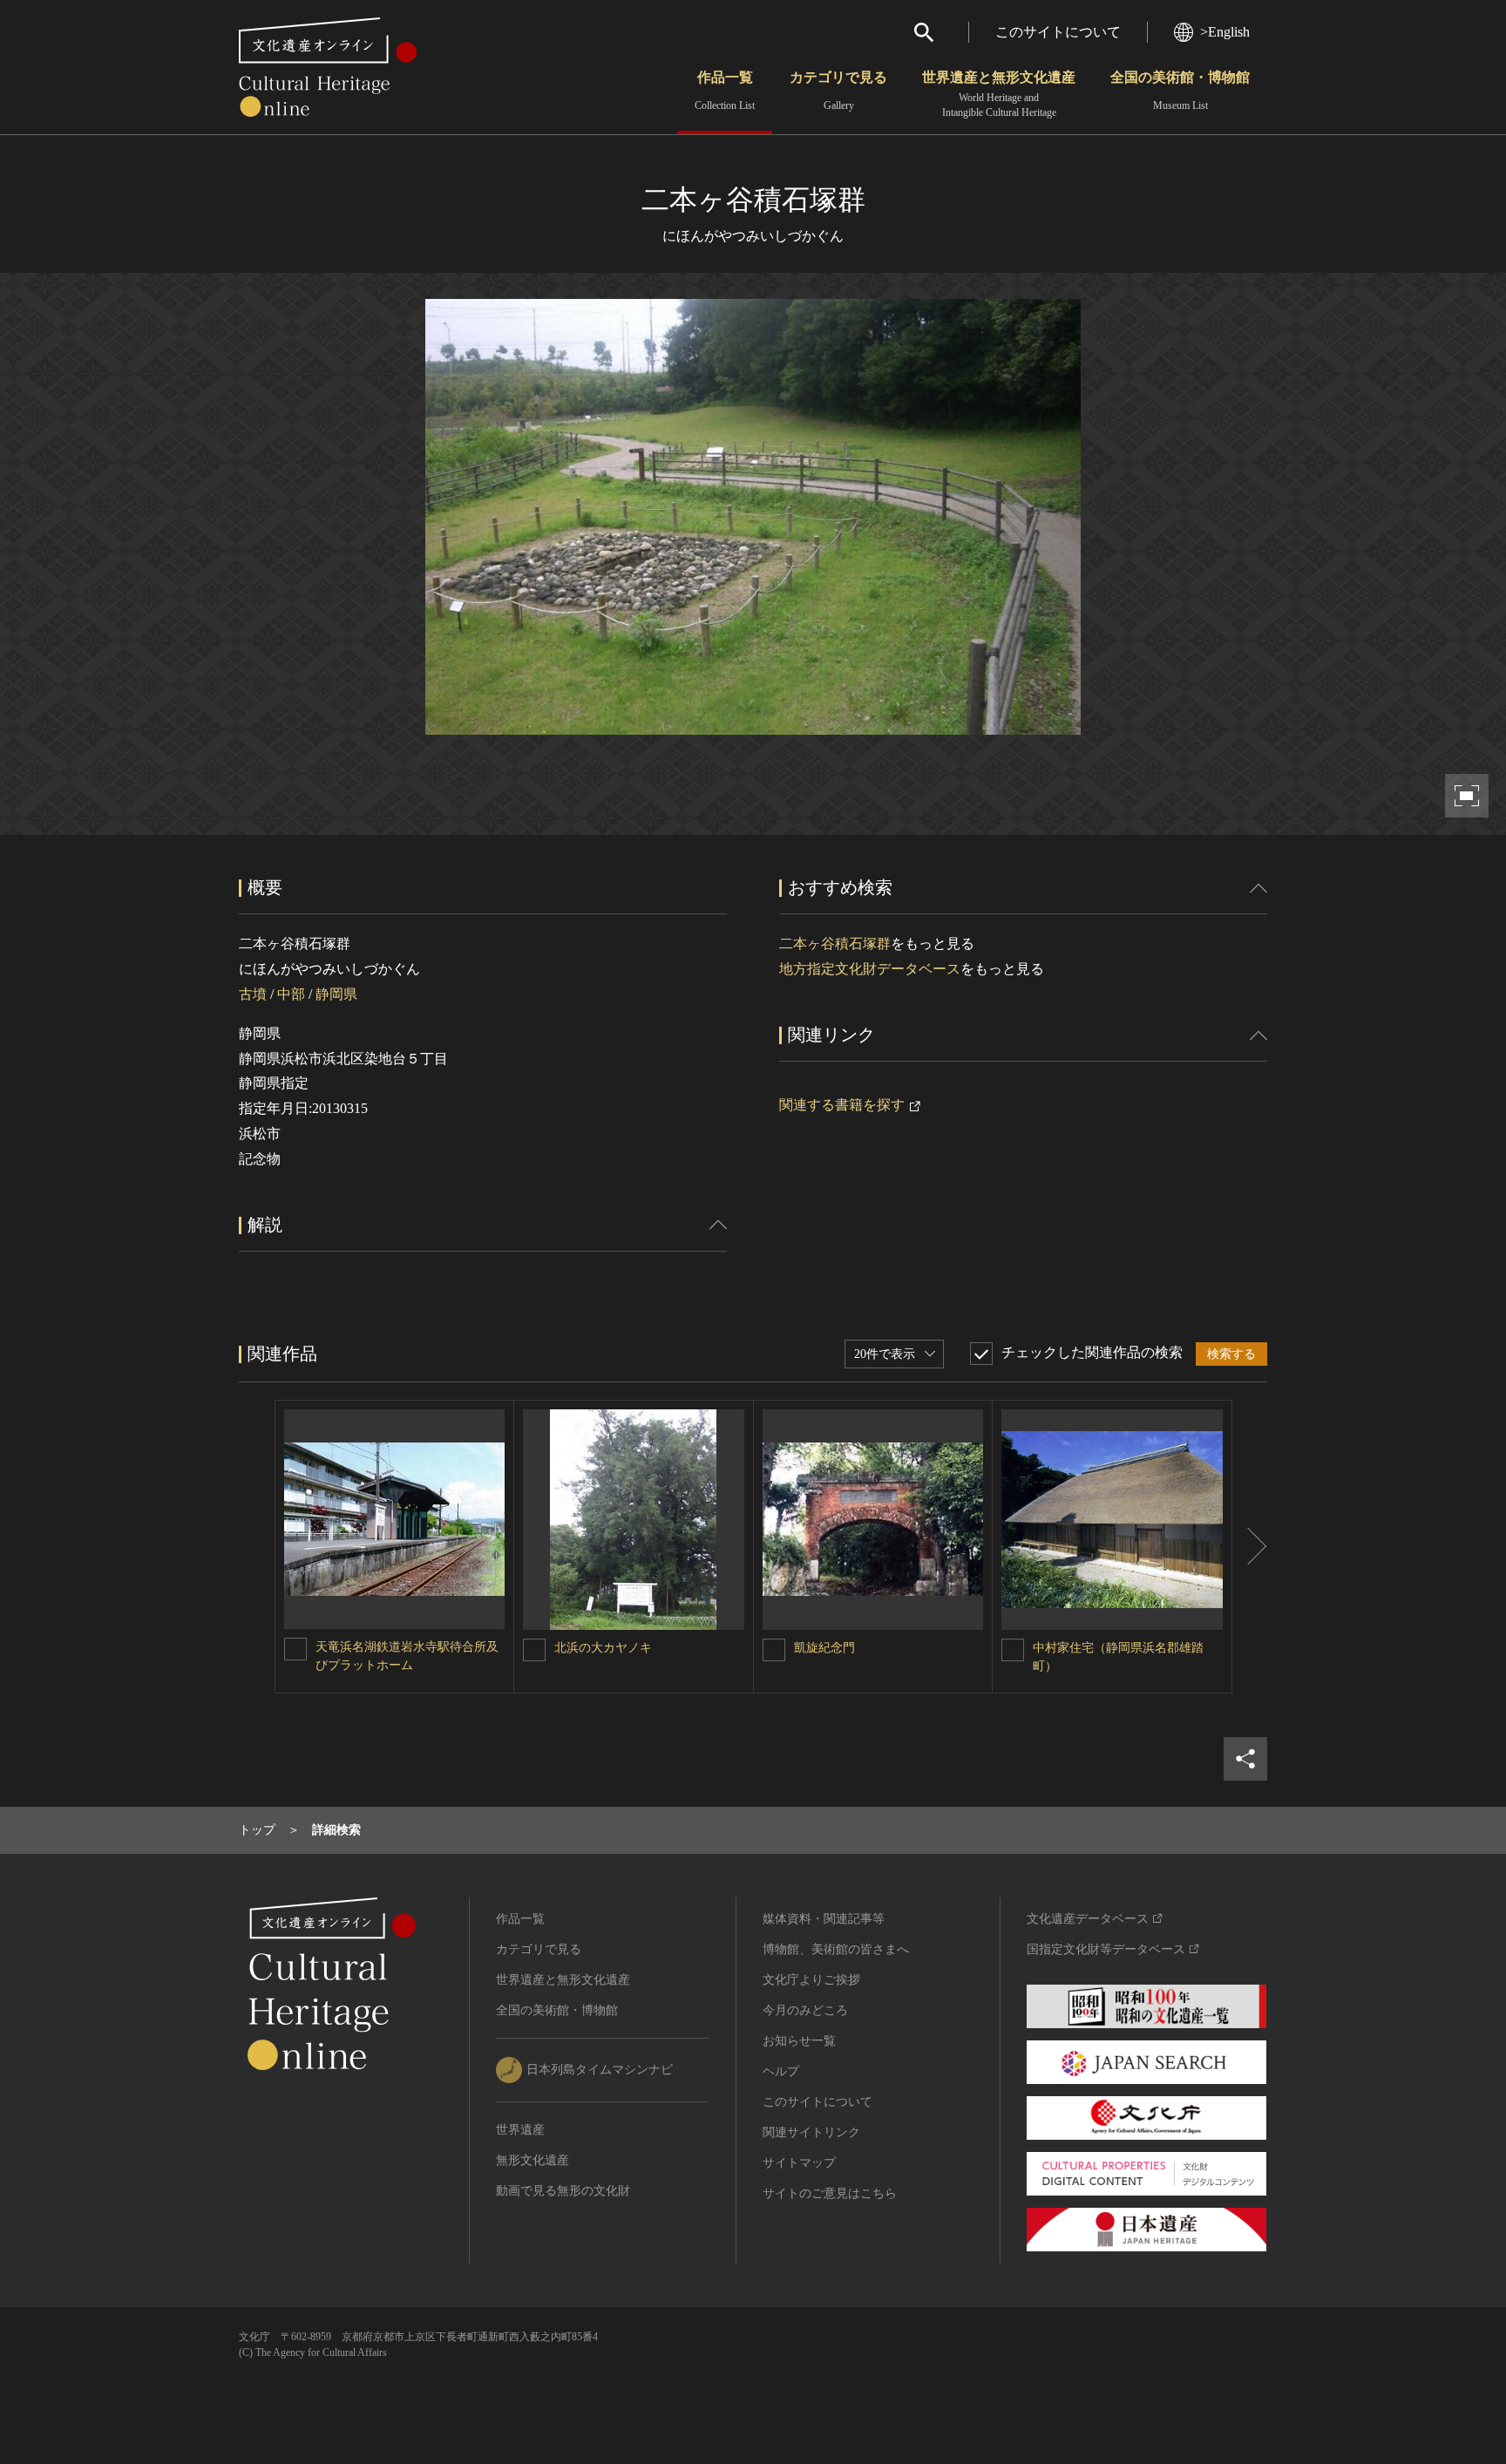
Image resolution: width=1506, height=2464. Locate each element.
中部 (291, 994)
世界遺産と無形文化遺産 (999, 94)
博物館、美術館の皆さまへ (836, 1949)
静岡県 (336, 994)
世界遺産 (520, 2130)
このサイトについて (1058, 32)
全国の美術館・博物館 (1180, 91)
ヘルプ (781, 2071)
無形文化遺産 (533, 2160)
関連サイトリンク (811, 2132)
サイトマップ (799, 2163)
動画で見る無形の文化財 (563, 2191)
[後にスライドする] (1250, 1547)
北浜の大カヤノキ (603, 1648)
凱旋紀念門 (824, 1648)
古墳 (253, 994)
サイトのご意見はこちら (830, 2193)
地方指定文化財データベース (870, 969)
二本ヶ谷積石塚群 (835, 944)
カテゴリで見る (838, 91)
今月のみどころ (805, 2010)
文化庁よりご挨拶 (811, 1980)
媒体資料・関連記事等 (824, 1919)
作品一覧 (725, 91)
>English (1225, 32)
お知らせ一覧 (799, 2041)
